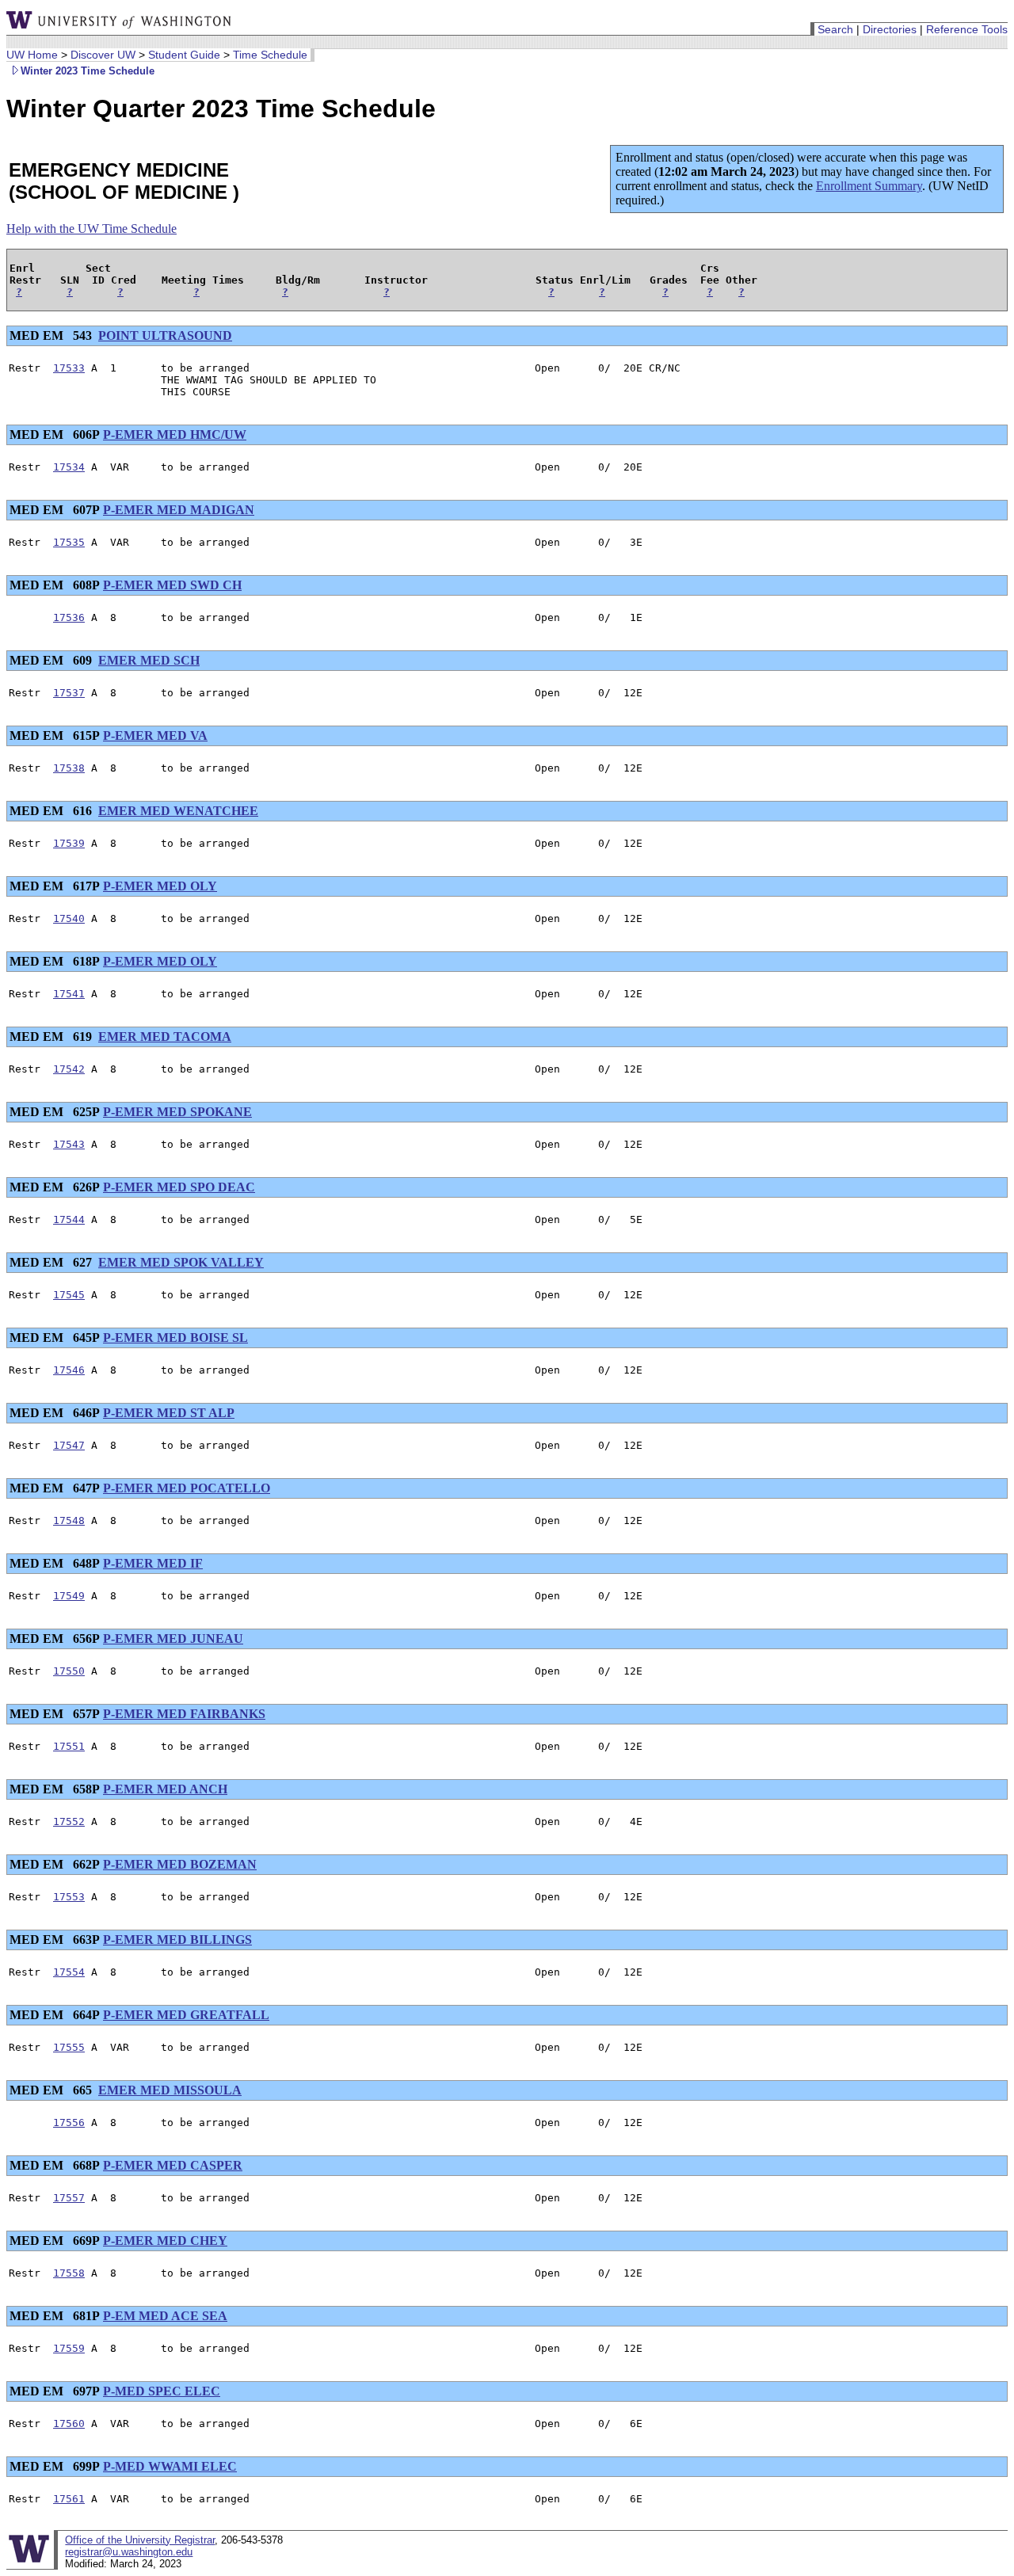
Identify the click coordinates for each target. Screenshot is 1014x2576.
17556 (69, 2123)
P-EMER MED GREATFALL (186, 2015)
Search (835, 29)
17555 (69, 2047)
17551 (69, 1746)
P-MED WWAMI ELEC (170, 2466)
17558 (69, 2273)
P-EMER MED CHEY (165, 2241)
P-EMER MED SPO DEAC (179, 1187)
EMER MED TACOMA (165, 1036)
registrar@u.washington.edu (129, 2552)
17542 (69, 1069)
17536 (69, 617)
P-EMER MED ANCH (165, 1789)
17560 (69, 2424)
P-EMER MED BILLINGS (177, 1940)
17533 (69, 368)
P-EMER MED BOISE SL (175, 1338)
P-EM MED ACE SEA (165, 2316)
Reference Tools (967, 29)
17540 (69, 918)
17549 (69, 1596)
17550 (69, 1671)
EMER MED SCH (149, 660)
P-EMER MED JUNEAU (173, 1639)
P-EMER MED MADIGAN (179, 510)
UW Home (32, 55)
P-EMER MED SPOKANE (177, 1112)
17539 (69, 843)
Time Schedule (270, 55)
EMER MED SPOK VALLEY (181, 1262)
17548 (69, 1520)
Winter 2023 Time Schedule (88, 71)
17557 (69, 2198)
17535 (69, 542)
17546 (69, 1370)
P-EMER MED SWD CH (172, 585)
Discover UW (103, 55)
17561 (69, 2499)
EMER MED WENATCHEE (178, 811)
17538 (69, 768)
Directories (890, 29)
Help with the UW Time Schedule (91, 229)
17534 (69, 467)
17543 (69, 1144)
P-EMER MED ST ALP (169, 1413)
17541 (69, 994)
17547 (69, 1445)
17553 (69, 1897)
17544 (69, 1219)
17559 (69, 2348)
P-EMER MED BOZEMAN (180, 1864)
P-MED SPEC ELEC (162, 2391)
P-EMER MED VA (155, 735)
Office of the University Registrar (140, 2540)
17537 (69, 693)
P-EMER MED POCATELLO (187, 1488)
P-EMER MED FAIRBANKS (184, 1714)
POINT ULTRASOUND (165, 335)
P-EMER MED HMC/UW (175, 434)
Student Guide (184, 55)
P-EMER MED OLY (160, 886)
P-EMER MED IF (153, 1563)
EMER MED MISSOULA (170, 2090)
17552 (69, 1821)
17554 (69, 1972)
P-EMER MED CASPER (173, 2165)
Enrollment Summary (869, 186)
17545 (69, 1295)
